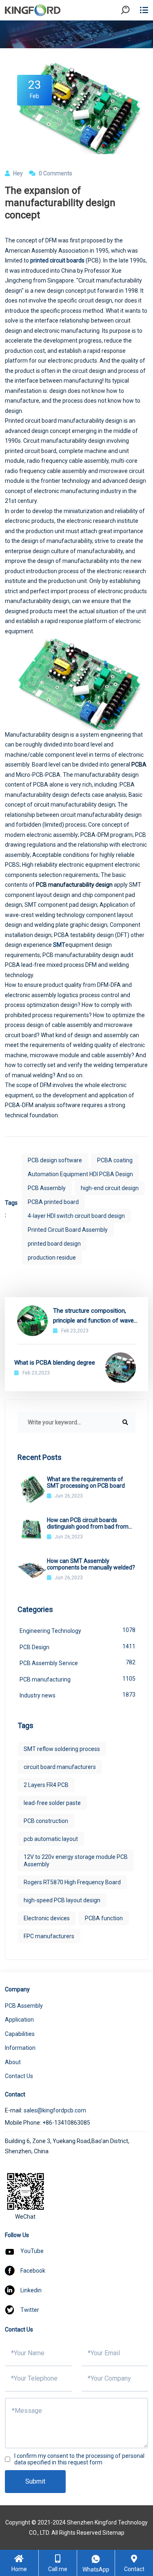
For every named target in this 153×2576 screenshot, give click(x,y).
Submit (35, 2481)
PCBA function (104, 1918)
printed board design (54, 1244)
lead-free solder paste (52, 1803)
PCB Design (78, 1647)
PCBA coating (115, 1160)
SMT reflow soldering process (62, 1749)
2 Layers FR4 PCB (46, 1785)
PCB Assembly (47, 1188)
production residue (52, 1258)
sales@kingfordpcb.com (55, 2110)
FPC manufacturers (49, 1936)
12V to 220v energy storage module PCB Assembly (76, 1861)
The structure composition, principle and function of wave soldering (93, 1316)
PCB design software (55, 1160)
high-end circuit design (110, 1188)
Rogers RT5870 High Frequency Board (72, 1882)
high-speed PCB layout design (62, 1900)
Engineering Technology (78, 1630)
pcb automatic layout (51, 1839)
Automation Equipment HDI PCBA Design (80, 1174)
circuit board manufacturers (60, 1767)
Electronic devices (47, 1918)
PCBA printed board (53, 1202)
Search (132, 33)
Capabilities (20, 2034)
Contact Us (19, 2076)
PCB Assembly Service (78, 1663)
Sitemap (113, 2533)
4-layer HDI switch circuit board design (76, 1216)
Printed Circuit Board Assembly (68, 1230)
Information (20, 2048)
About (13, 2062)
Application (19, 2020)
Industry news (78, 1695)
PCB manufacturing (78, 1679)
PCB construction (46, 1821)
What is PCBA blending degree (55, 1363)
